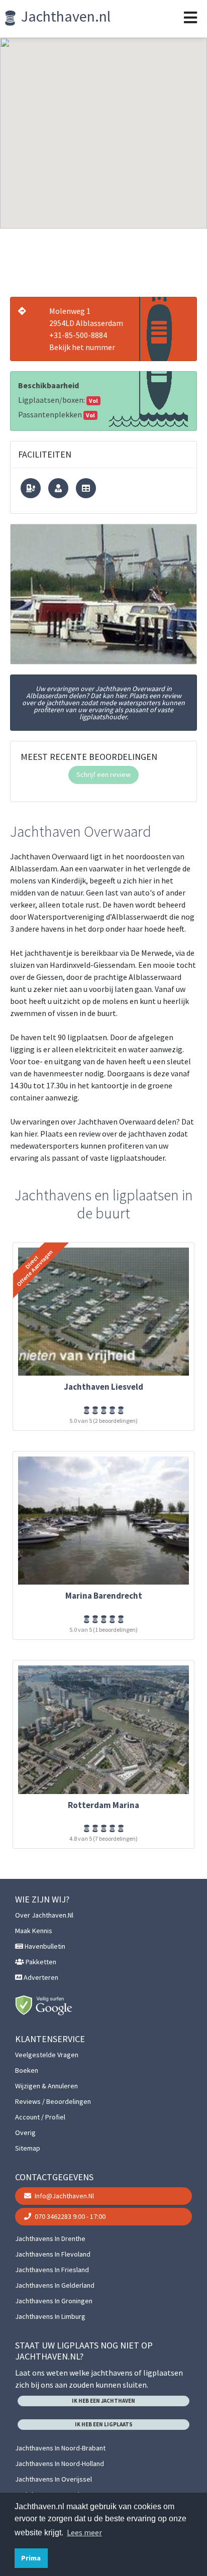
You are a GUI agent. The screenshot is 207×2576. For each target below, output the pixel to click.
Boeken (27, 2070)
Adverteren (40, 1977)
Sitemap (28, 2148)
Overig (25, 2133)
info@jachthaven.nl (64, 2196)
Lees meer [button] (84, 2532)
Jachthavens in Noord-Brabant (60, 2448)
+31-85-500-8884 (78, 335)
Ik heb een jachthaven (103, 2401)
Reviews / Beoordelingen (53, 2101)
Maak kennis (34, 1931)
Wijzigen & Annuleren (46, 2086)
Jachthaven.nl (64, 16)
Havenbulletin (44, 1946)
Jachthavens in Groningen (54, 2301)
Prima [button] (31, 2558)
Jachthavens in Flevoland (53, 2254)
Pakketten (40, 1962)
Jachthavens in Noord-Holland (60, 2463)
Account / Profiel (40, 2117)
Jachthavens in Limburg (50, 2316)
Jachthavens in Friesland (52, 2270)
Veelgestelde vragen (47, 2055)
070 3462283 (69, 2216)
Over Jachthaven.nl (44, 1915)
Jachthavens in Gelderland (55, 2285)
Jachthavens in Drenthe (50, 2238)
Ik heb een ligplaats (104, 2424)
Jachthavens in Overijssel (54, 2479)
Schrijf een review (103, 774)
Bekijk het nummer (82, 347)
